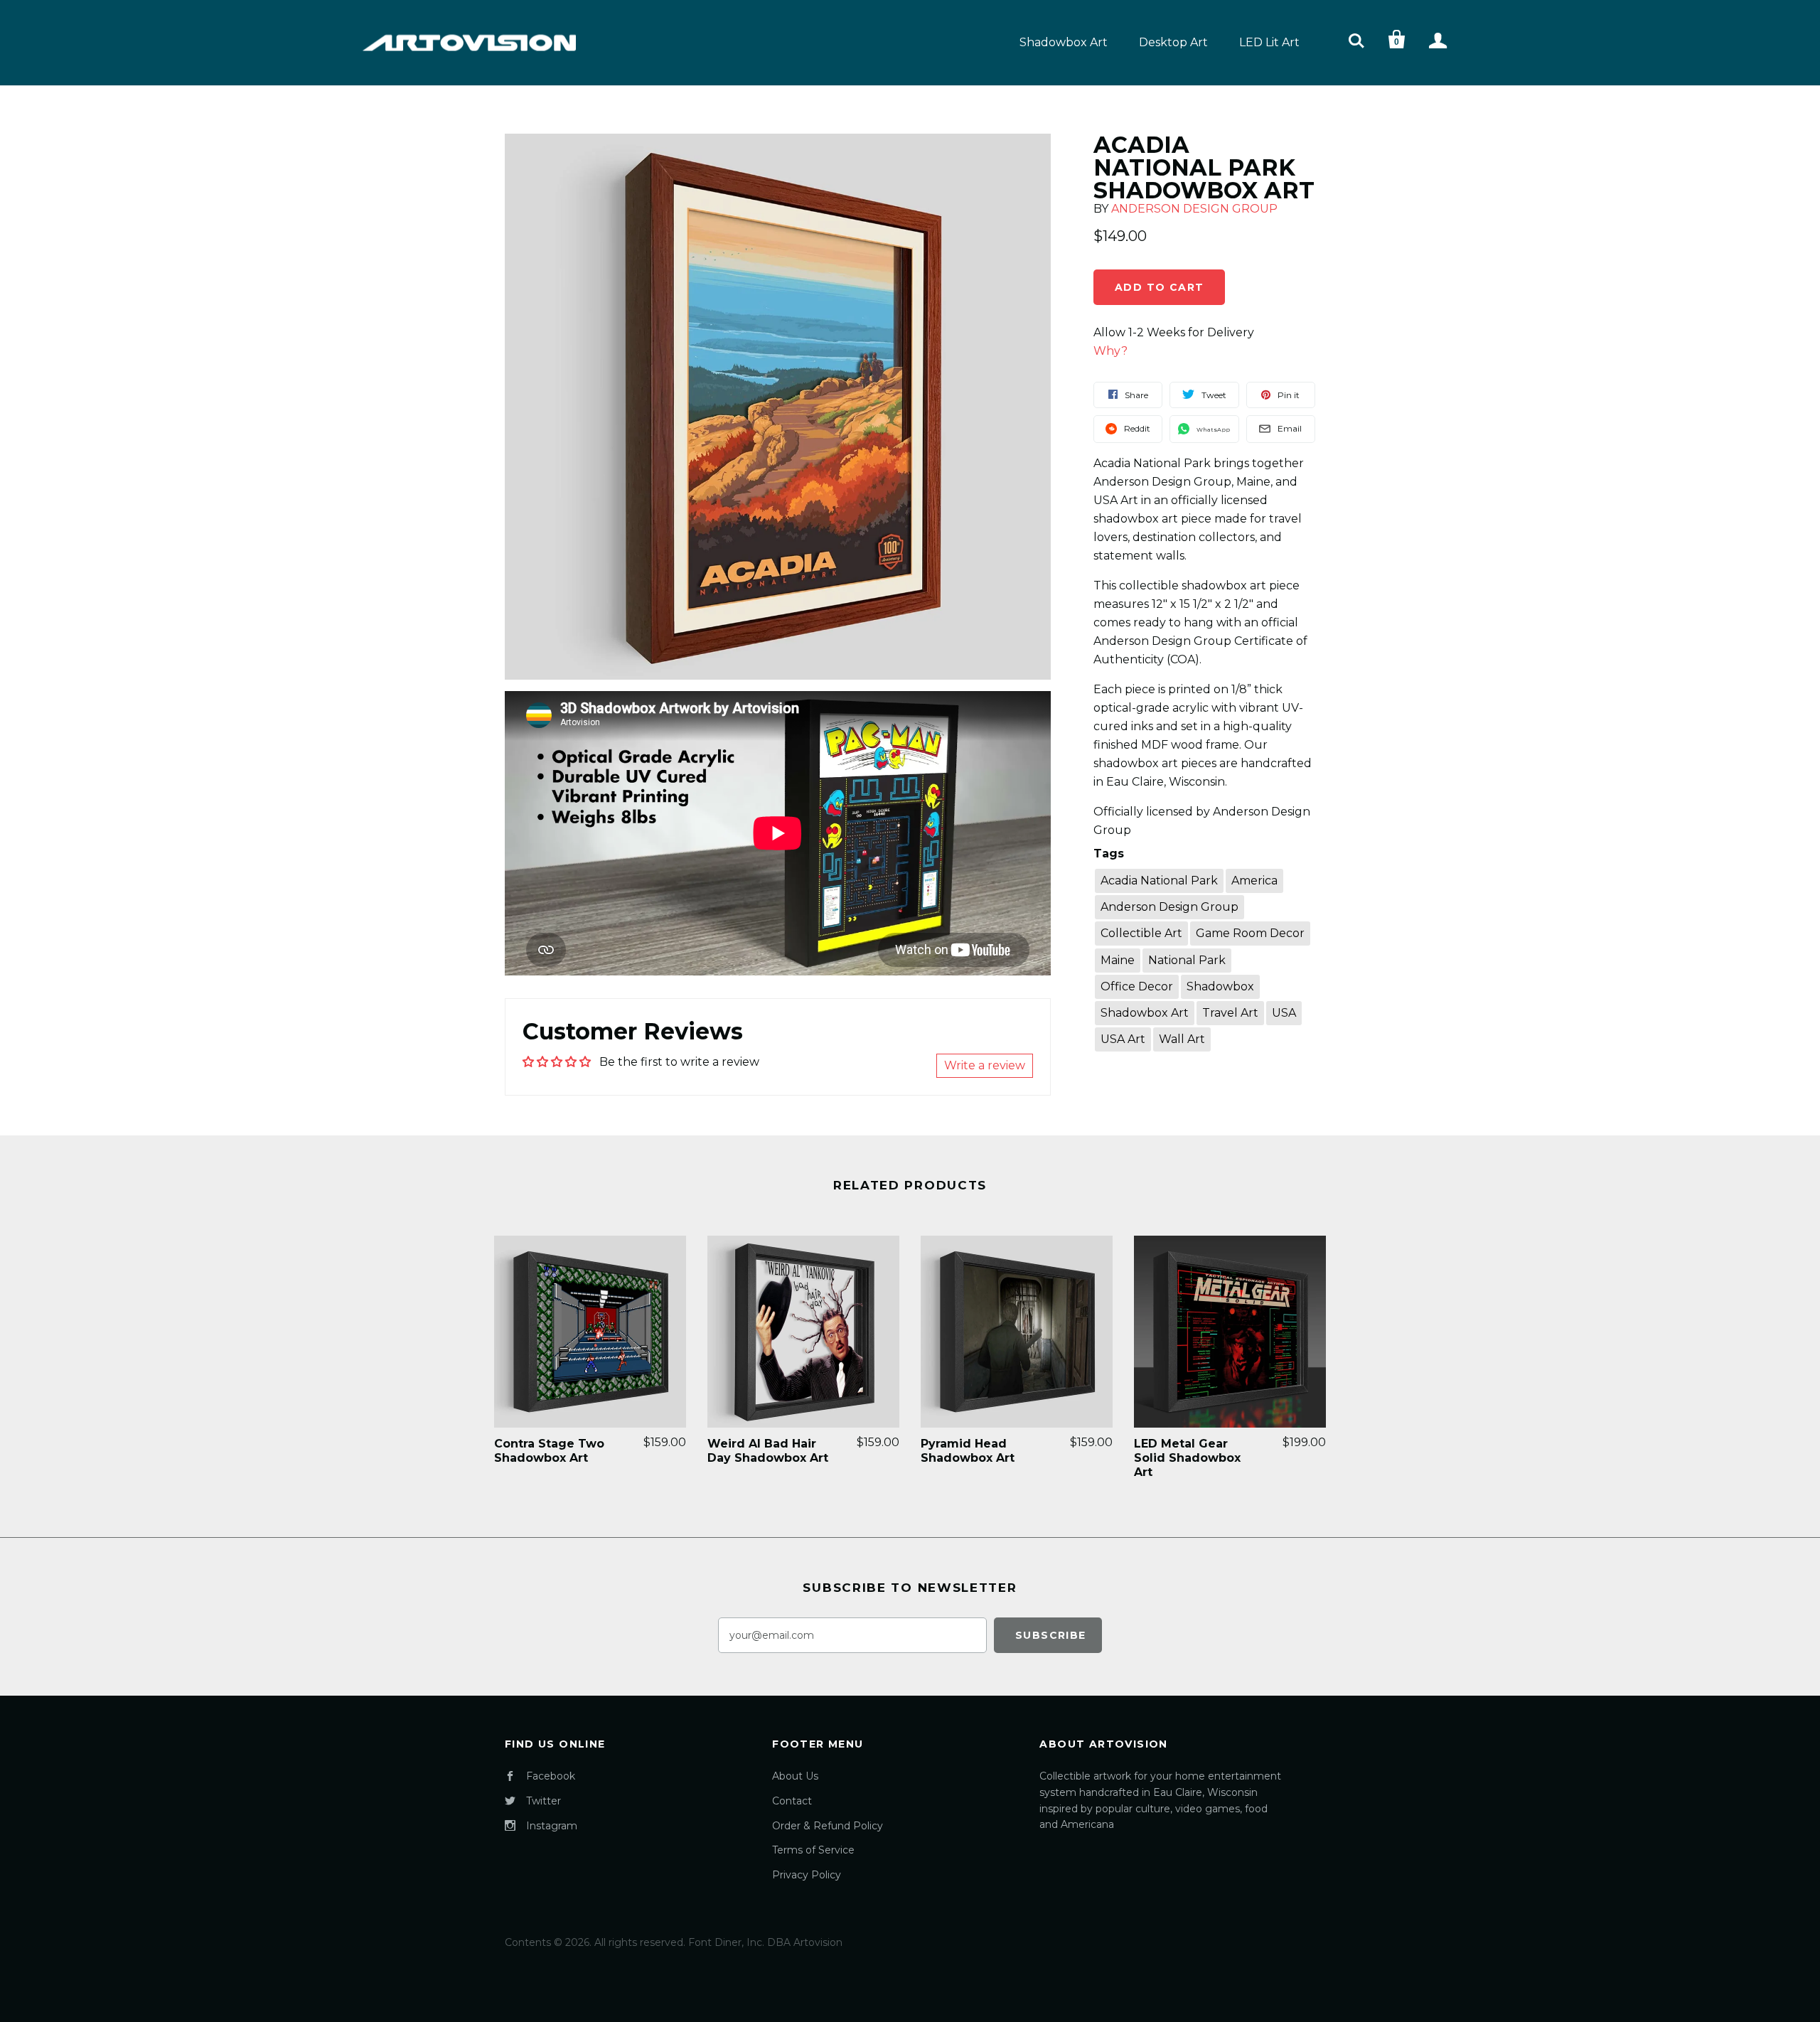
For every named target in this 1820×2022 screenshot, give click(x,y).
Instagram (552, 1826)
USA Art (1123, 1039)
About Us (795, 1776)
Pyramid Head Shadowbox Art (968, 1451)
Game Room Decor (1250, 933)
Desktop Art (1173, 42)
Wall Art (1182, 1039)
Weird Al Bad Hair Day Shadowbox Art (768, 1451)
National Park (1187, 960)
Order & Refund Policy (828, 1826)
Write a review (985, 1065)
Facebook (551, 1776)
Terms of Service (813, 1850)
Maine (1118, 960)
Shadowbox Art (1064, 42)
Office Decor (1137, 986)
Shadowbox (1220, 986)
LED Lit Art (1269, 42)
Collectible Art (1141, 933)
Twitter (544, 1801)
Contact (792, 1801)
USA (1284, 1013)
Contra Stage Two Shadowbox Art (549, 1451)
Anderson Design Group (1194, 209)
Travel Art (1230, 1013)
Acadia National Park (1159, 881)
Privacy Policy (807, 1875)
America (1254, 881)
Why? (1110, 351)
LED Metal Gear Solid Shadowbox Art (1187, 1458)
